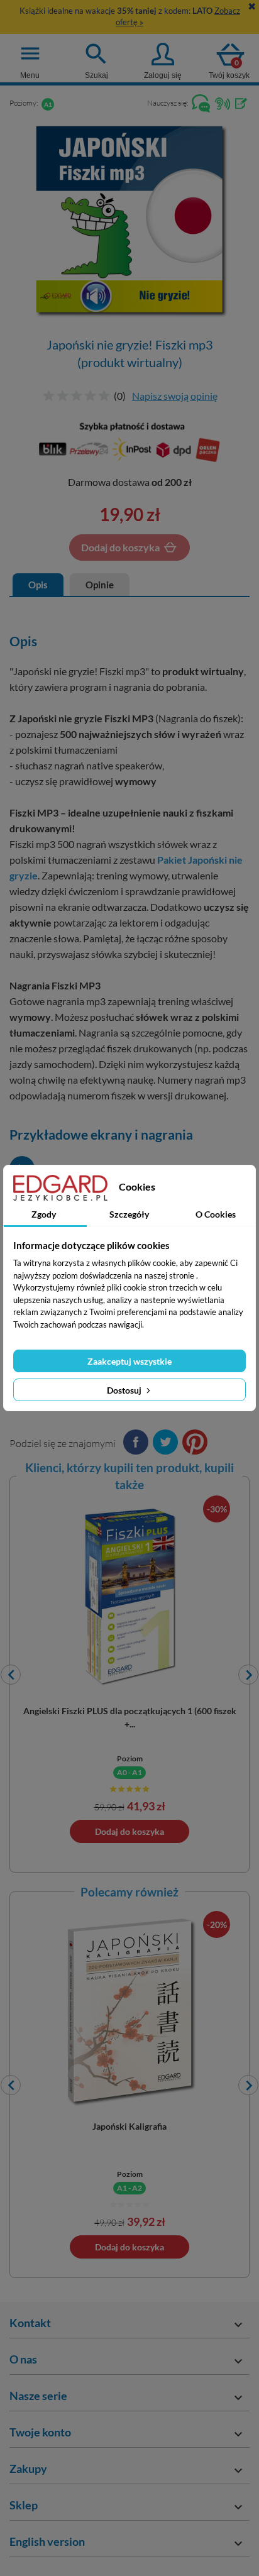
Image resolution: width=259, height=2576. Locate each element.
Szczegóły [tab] (129, 1214)
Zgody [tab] (44, 1214)
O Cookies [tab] (216, 1214)
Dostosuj (125, 1390)
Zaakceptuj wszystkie (129, 1361)
